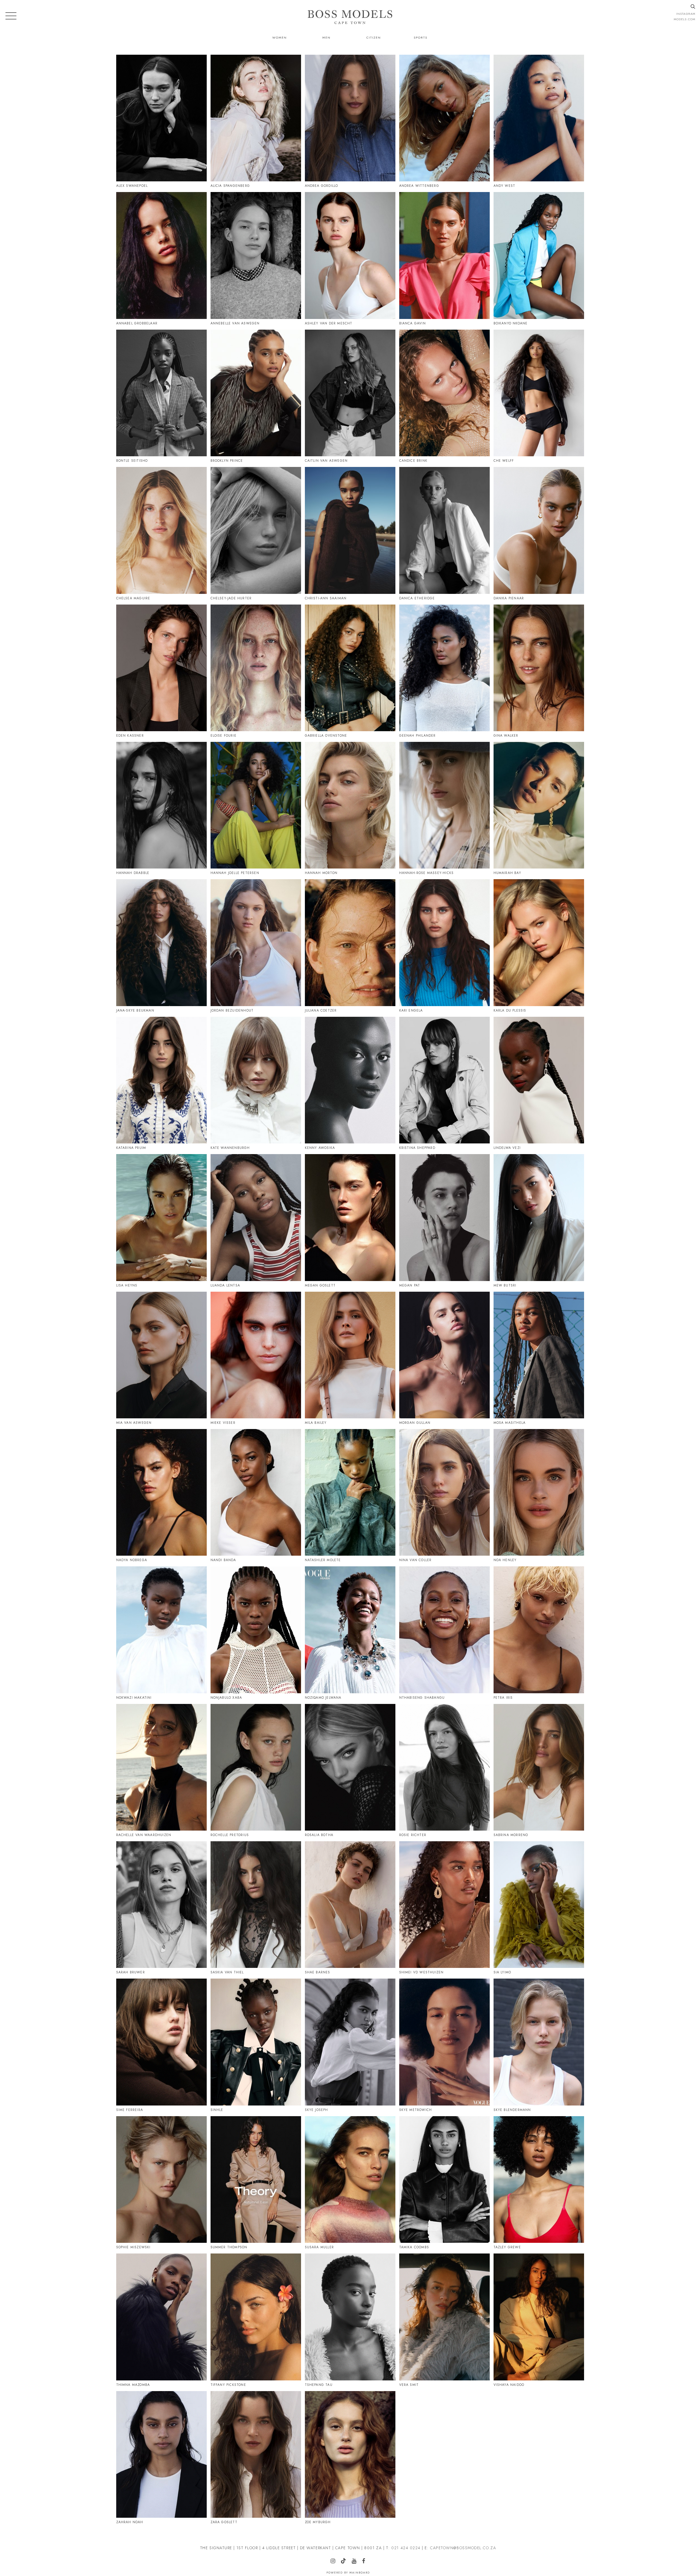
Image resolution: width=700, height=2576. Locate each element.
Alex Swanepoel (132, 186)
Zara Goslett (224, 2522)
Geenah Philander (418, 736)
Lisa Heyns (127, 1285)
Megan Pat (410, 1285)
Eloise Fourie (224, 736)
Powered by (348, 2573)
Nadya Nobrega (132, 1560)
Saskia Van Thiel (227, 1972)
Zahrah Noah (130, 2522)
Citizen (374, 37)
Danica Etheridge (417, 598)
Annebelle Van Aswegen (235, 323)
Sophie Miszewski (133, 2247)
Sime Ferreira (130, 2110)
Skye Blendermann (512, 2110)
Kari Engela (411, 1010)
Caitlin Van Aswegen (326, 461)
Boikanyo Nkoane (511, 323)
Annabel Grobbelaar (137, 323)
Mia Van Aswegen (134, 1423)
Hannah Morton (321, 873)
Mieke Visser (223, 1423)
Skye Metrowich (416, 2110)
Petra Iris (503, 1698)
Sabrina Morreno (511, 1835)
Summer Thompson (229, 2247)
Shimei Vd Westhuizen (422, 1972)
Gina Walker (506, 736)
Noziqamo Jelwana (323, 1698)
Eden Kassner (130, 736)
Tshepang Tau (319, 2385)
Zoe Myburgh (318, 2522)
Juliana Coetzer (321, 1010)
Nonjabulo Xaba (226, 1698)
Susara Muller (320, 2247)
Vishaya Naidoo (509, 2385)
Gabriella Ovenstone (326, 736)
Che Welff (504, 461)
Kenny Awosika (320, 1148)
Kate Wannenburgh (230, 1148)
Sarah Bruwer (131, 1972)
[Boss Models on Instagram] (335, 2562)
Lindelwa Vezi (507, 1148)
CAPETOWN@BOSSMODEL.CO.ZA (463, 2548)
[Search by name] (693, 7)
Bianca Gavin (412, 323)
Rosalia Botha (319, 1835)
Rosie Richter (413, 1835)
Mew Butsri (505, 1285)
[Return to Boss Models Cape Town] (350, 17)
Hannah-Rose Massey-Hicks (427, 873)
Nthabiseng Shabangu (422, 1698)
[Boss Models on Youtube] (356, 2562)
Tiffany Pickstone (228, 2385)
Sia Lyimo (502, 1972)
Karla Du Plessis (510, 1010)
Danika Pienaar (509, 598)
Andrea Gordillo (322, 186)
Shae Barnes (318, 1972)
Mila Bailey (316, 1423)
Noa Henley (505, 1560)
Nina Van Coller (415, 1560)
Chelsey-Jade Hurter (231, 598)
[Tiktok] (136, 67)
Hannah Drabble (133, 873)
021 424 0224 (406, 2548)
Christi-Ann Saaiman (326, 598)
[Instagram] (128, 70)
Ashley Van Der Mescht (329, 323)
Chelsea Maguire (133, 598)
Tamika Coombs (414, 2247)
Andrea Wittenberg (419, 186)
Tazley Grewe (507, 2247)
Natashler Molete (323, 1560)
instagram (686, 14)
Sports (421, 37)
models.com (685, 19)
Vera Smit (409, 2385)
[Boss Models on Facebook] (366, 2562)
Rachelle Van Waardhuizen (144, 1835)
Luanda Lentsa (225, 1285)
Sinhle (217, 2110)
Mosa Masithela (510, 1423)
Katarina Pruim (131, 1148)
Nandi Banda (223, 1560)
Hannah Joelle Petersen (235, 873)
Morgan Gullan (415, 1423)
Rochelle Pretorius (230, 1835)
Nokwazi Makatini (134, 1698)
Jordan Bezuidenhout (232, 1010)
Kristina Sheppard (417, 1148)
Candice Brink (413, 461)
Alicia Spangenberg (230, 186)
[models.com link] (525, 480)
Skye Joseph (317, 2110)
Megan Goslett (320, 1285)
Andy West (504, 186)
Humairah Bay (507, 873)
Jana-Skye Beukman (135, 1010)
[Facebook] (513, 1169)
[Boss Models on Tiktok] (346, 2561)
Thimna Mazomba (133, 2385)
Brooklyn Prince (227, 461)
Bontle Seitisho (132, 461)
